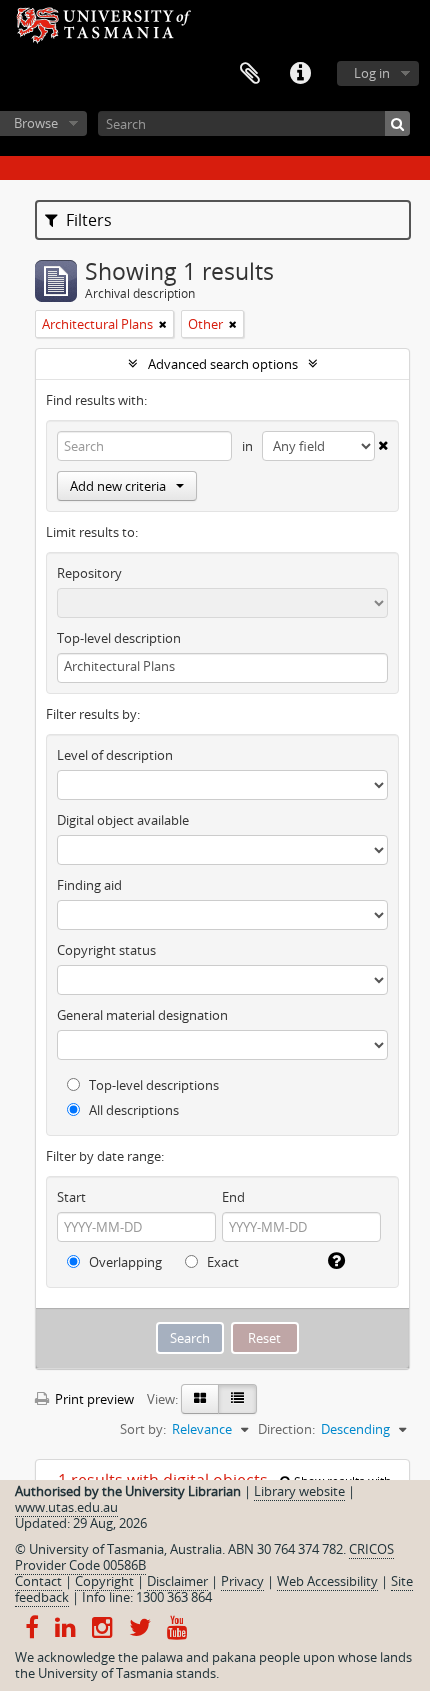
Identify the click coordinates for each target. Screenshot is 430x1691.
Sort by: (143, 1429)
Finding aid (89, 885)
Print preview (93, 1399)
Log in (372, 73)
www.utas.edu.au (66, 1507)
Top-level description (119, 638)
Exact (221, 1262)
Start (71, 1197)
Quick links (300, 74)
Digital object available (123, 820)
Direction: (286, 1429)
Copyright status (106, 950)
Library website (299, 1491)
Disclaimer (177, 1581)
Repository (89, 573)
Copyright (104, 1581)
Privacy (242, 1581)
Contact (38, 1581)
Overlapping (124, 1262)
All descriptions (132, 1110)
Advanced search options (223, 364)
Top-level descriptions (152, 1085)
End (233, 1197)
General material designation (142, 1015)
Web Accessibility (327, 1581)
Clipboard (250, 74)
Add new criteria (118, 486)
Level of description (115, 755)
